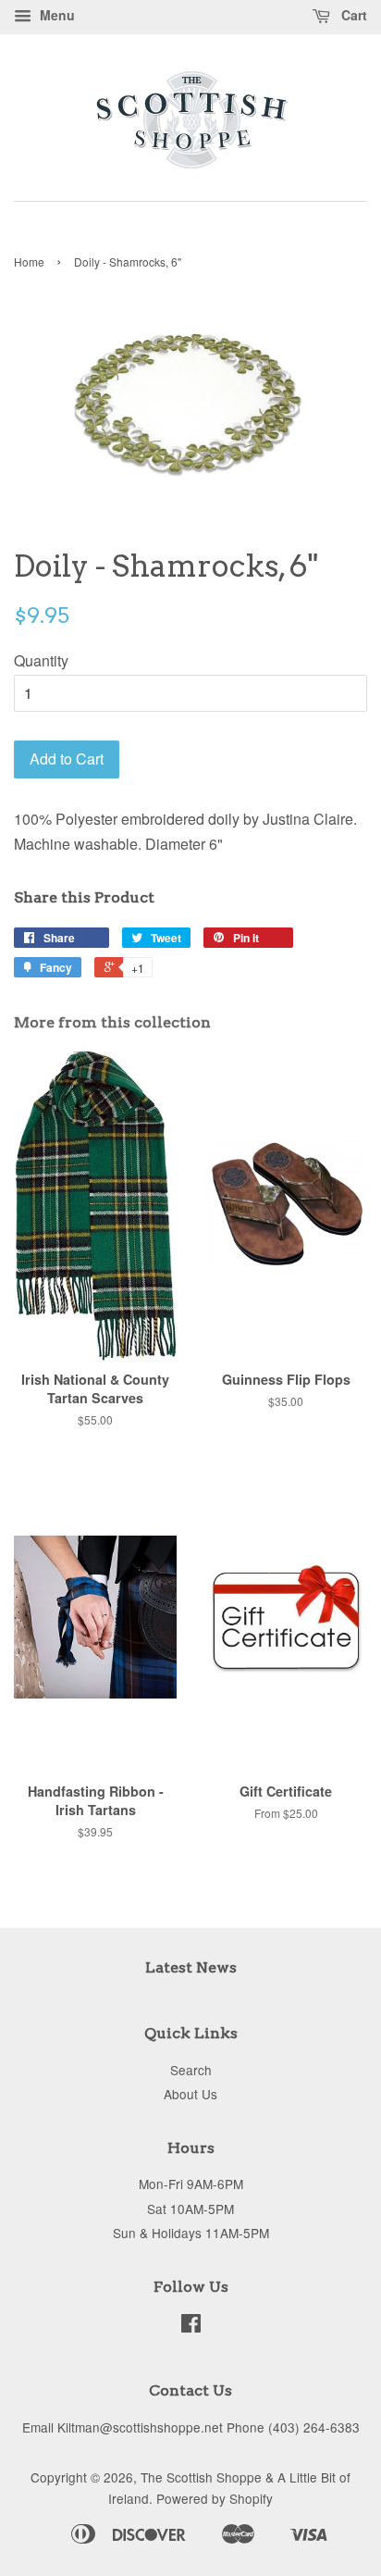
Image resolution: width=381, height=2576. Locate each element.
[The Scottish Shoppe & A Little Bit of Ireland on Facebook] (191, 2326)
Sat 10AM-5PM (190, 2209)
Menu (55, 15)
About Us (190, 2094)
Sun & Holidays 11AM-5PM (191, 2233)
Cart (352, 15)
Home (29, 261)
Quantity (41, 660)
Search (191, 2070)
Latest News (191, 1967)
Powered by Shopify (215, 2498)
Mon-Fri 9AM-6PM (191, 2184)
